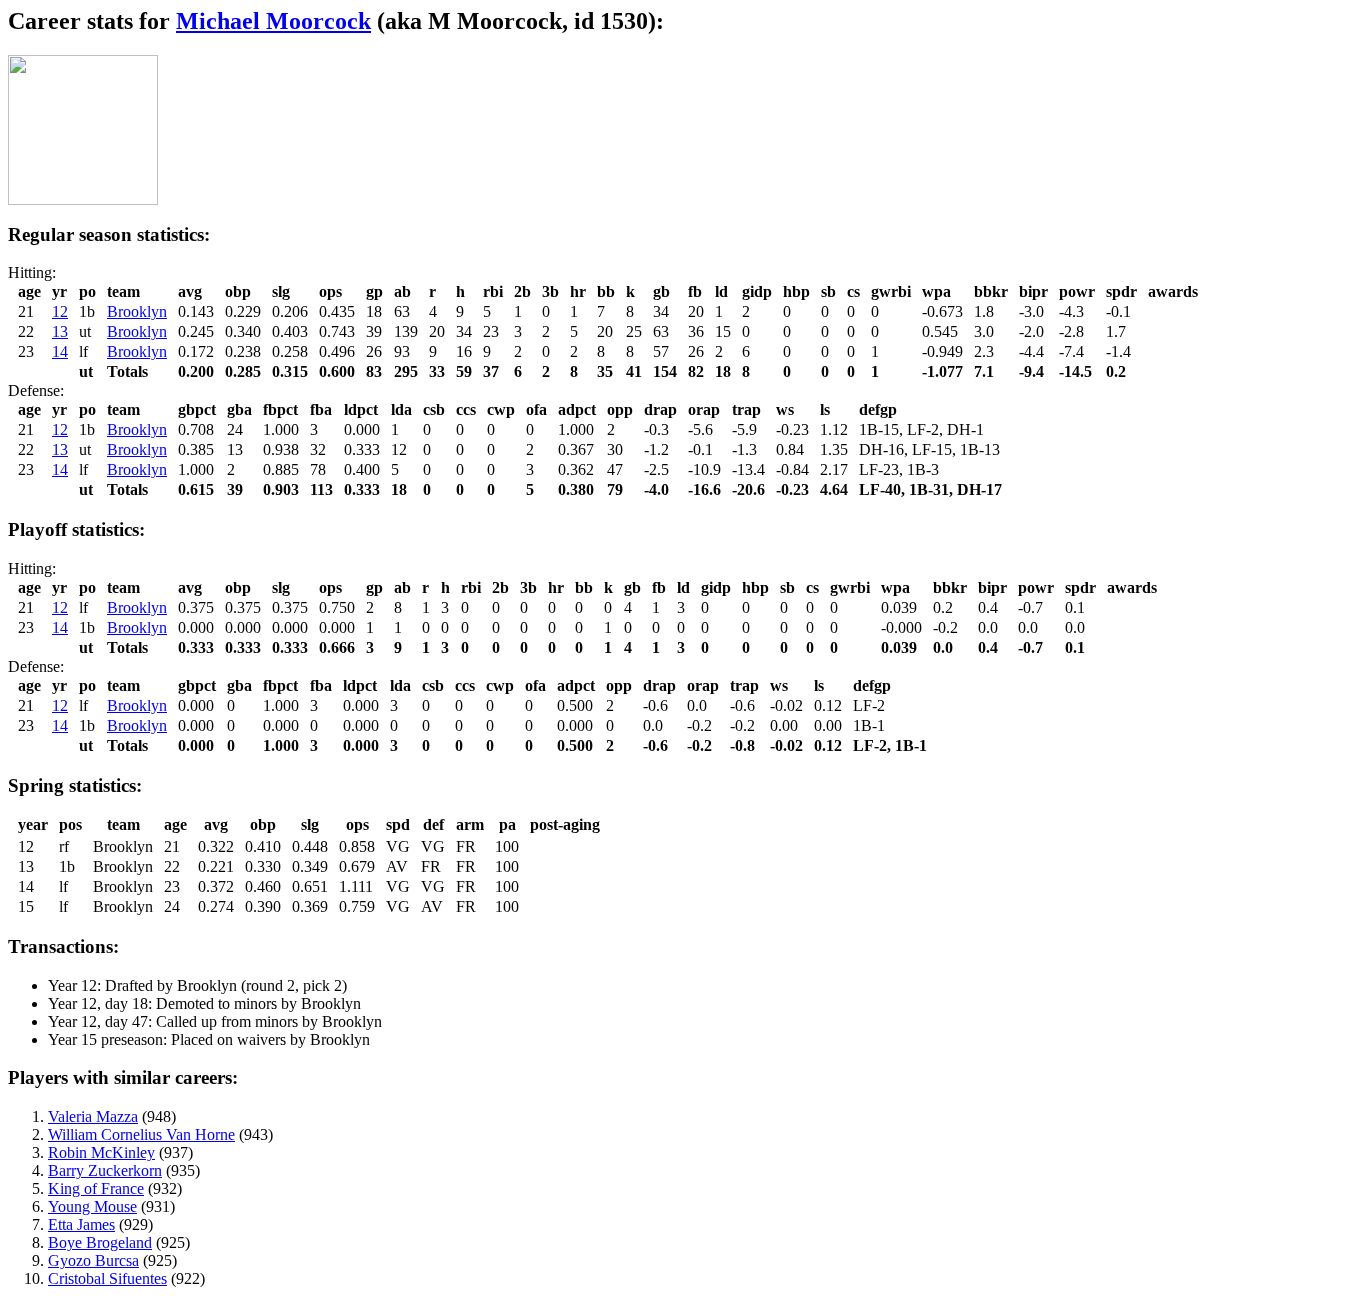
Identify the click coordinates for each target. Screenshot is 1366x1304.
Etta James (81, 1224)
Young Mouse (92, 1206)
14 (60, 351)
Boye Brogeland (100, 1242)
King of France (96, 1188)
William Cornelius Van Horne (141, 1134)
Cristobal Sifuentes (107, 1278)
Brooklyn (137, 311)
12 (60, 311)
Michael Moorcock (273, 21)
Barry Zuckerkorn (105, 1170)
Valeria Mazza (93, 1116)
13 (60, 331)
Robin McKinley (101, 1152)
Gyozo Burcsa (93, 1260)
